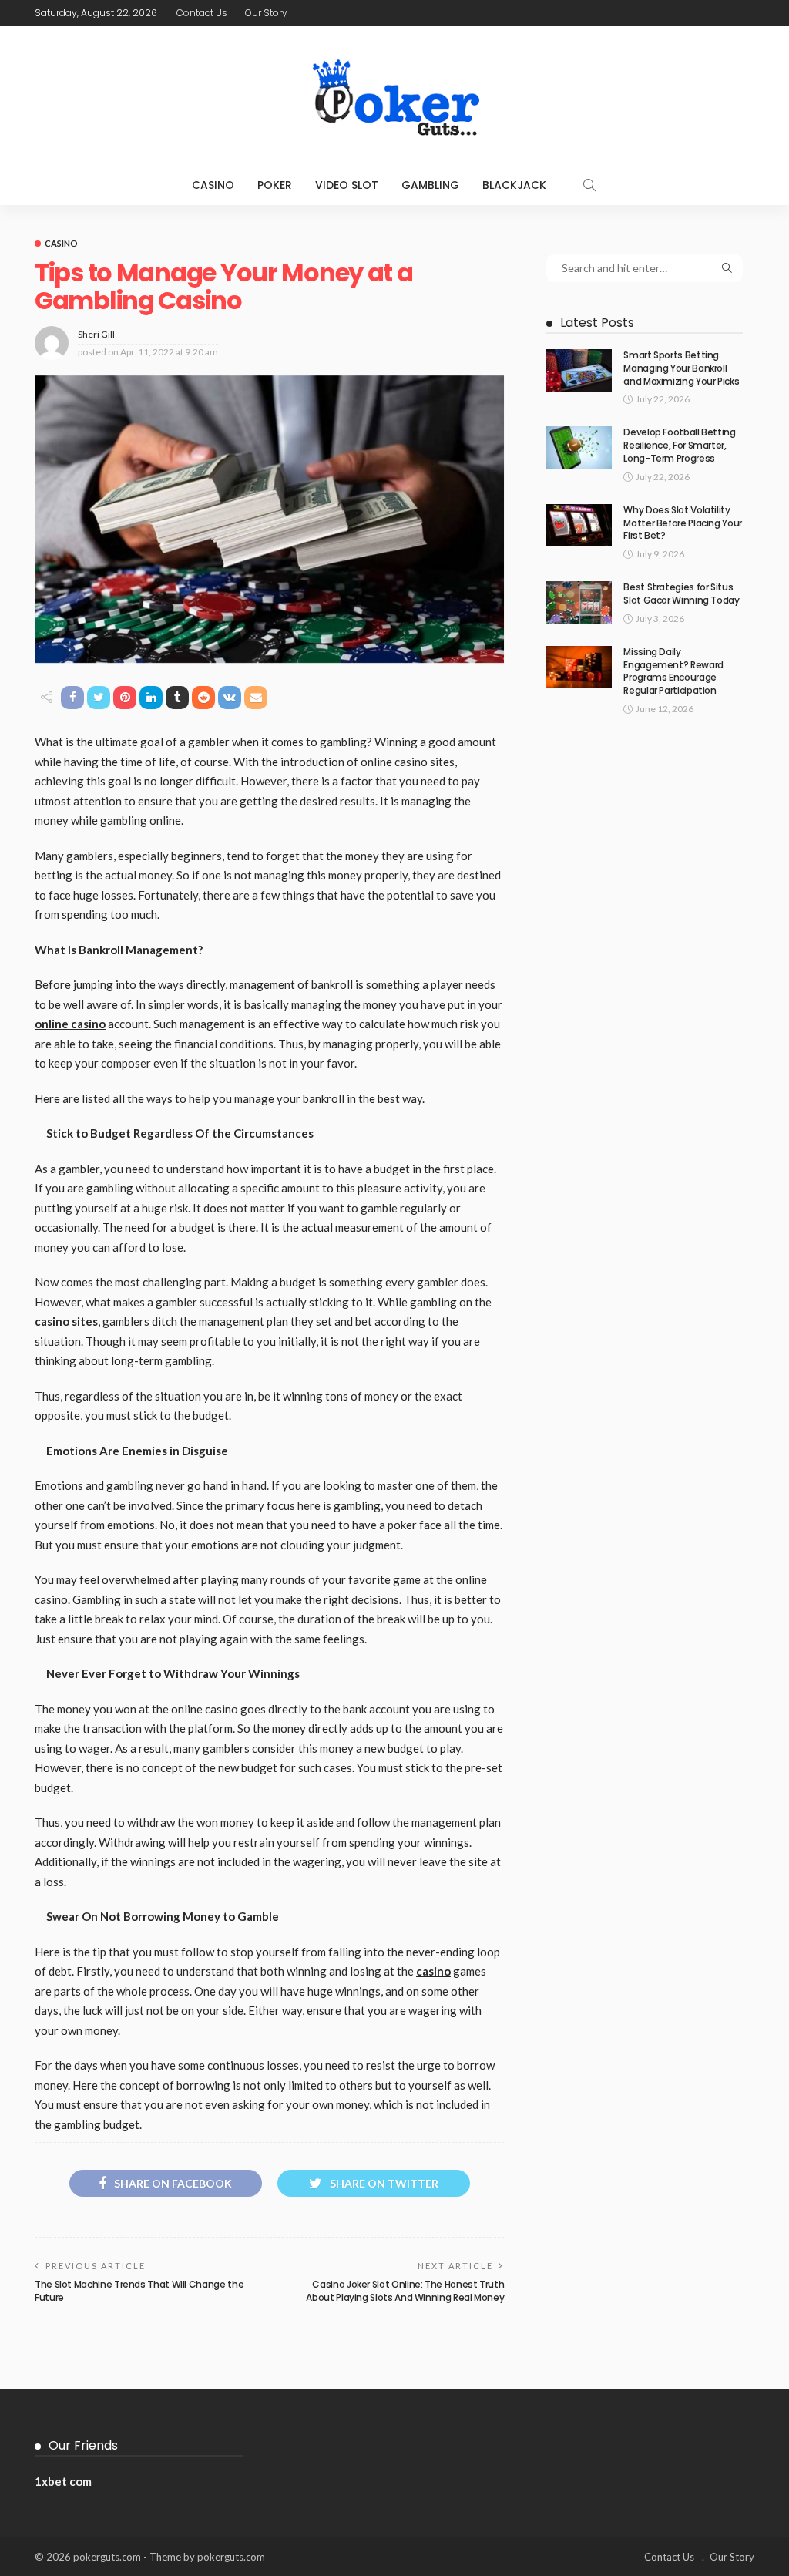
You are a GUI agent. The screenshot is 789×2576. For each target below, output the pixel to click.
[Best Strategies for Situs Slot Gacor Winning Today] (579, 602)
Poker (275, 185)
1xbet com (63, 2481)
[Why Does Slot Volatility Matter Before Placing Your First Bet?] (579, 525)
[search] (589, 185)
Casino (213, 185)
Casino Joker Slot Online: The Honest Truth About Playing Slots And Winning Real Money (405, 2291)
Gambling (430, 185)
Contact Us (202, 13)
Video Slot (347, 185)
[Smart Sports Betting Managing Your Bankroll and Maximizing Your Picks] (579, 370)
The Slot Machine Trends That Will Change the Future (139, 2291)
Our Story (266, 13)
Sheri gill (96, 334)
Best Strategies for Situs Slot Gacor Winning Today (681, 594)
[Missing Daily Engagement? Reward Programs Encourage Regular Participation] (579, 667)
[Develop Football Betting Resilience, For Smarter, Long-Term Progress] (579, 447)
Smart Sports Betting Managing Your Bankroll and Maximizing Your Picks (681, 368)
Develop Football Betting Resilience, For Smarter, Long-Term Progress (679, 445)
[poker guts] (394, 96)
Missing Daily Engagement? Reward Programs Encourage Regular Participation (673, 671)
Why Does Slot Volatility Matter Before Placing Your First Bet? (683, 523)
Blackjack (514, 185)
